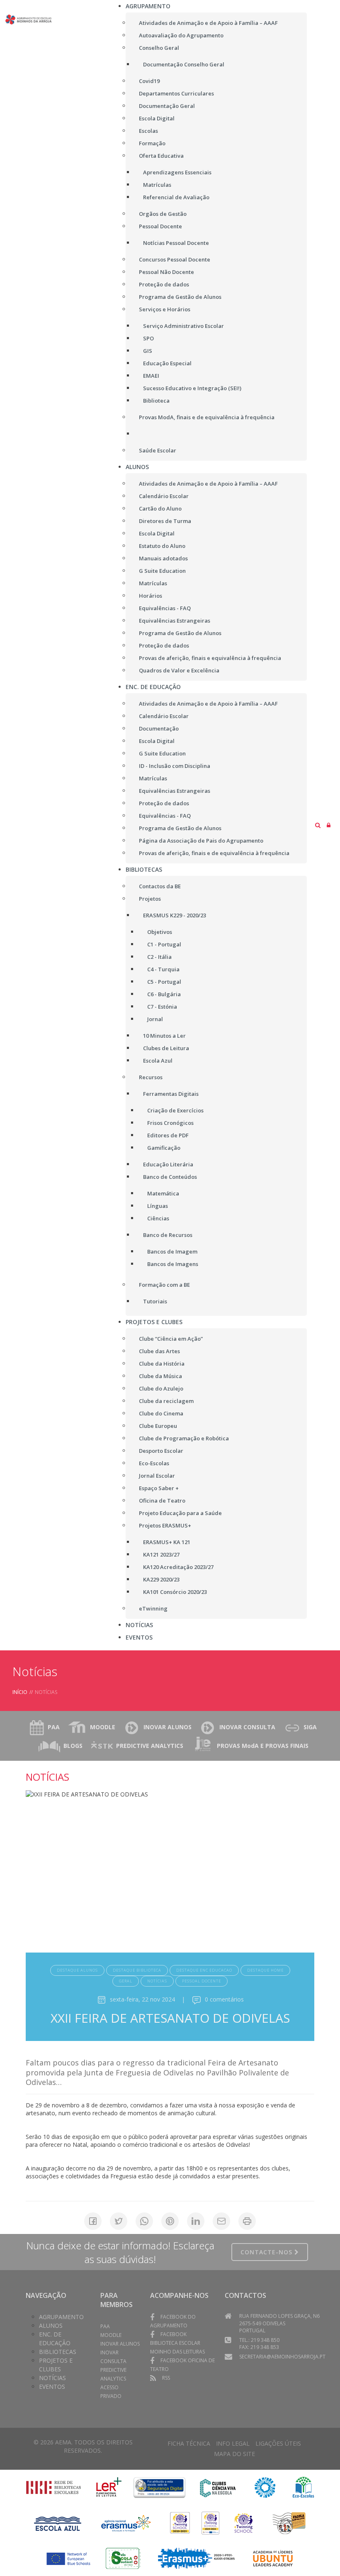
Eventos (52, 2387)
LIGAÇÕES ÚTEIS (278, 2443)
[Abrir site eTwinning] (180, 2523)
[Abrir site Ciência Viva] (217, 2487)
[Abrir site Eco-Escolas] (304, 2487)
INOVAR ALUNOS (168, 1727)
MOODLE (103, 1727)
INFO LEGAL (233, 2443)
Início (20, 1692)
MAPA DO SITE (234, 2454)
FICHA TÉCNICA (189, 2443)
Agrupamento (61, 2317)
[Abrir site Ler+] (109, 2487)
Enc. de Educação (55, 2339)
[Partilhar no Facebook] (93, 2221)
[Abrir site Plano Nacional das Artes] (265, 2487)
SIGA (310, 1727)
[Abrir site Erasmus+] (126, 2523)
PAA (54, 1727)
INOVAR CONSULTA (247, 1727)
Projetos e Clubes (56, 2365)
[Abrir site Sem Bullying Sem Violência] (289, 2523)
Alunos (51, 2325)
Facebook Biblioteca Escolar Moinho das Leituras (177, 2343)
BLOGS (73, 1746)
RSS (166, 2378)
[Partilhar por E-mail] (221, 2221)
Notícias (52, 2378)
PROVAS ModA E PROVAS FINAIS (263, 1746)
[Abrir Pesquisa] (318, 825)
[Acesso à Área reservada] (329, 825)
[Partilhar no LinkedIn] (196, 2221)
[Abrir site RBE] (53, 2487)
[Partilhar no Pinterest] (170, 2221)
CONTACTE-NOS (267, 2252)
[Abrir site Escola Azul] (58, 2523)
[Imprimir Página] (247, 2221)
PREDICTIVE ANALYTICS (150, 1746)
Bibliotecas (58, 2352)
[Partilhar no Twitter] (119, 2221)
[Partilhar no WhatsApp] (144, 2221)
